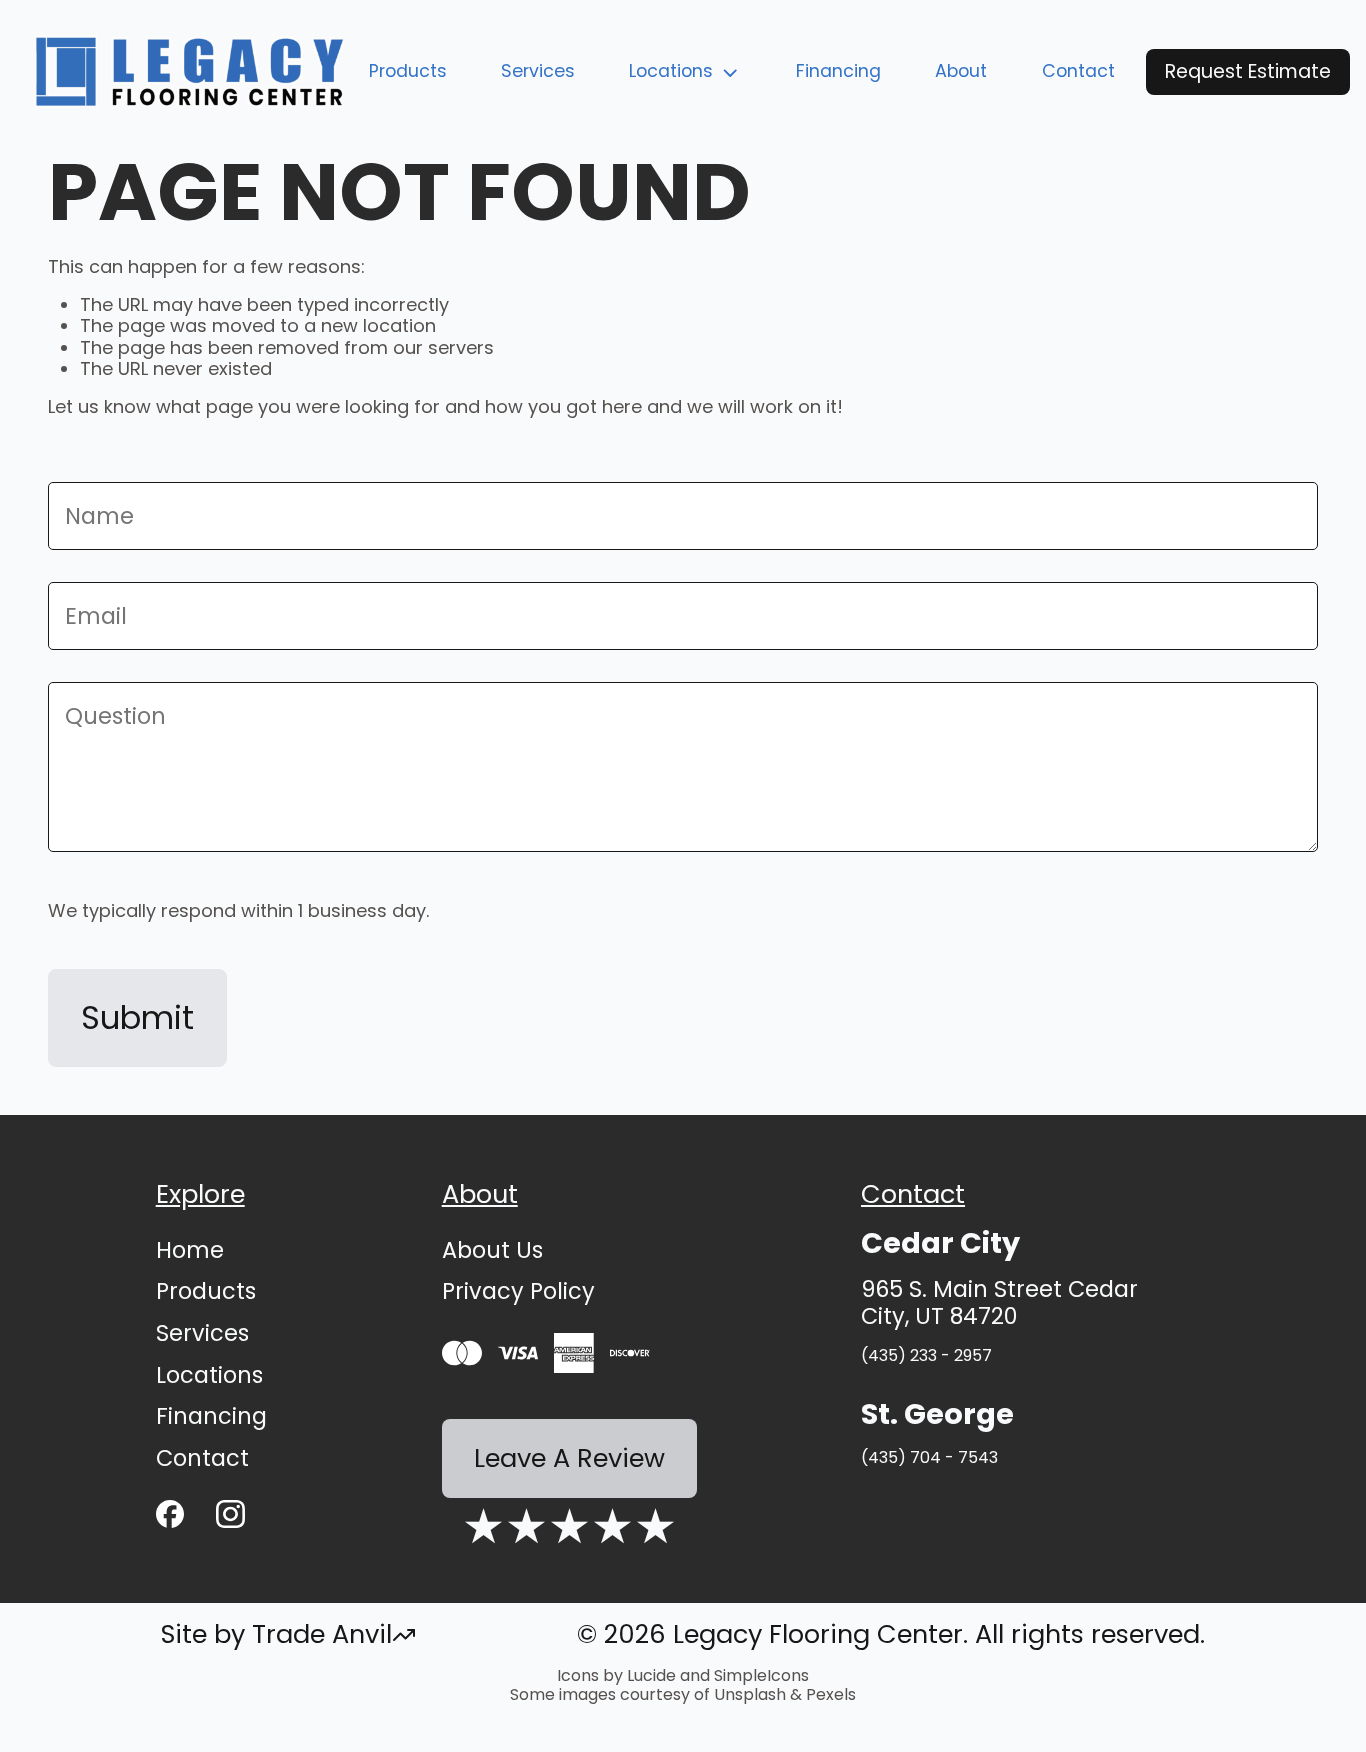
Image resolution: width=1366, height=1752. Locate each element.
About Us (492, 1250)
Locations (671, 71)
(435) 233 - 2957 (926, 1355)
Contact (1078, 71)
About (961, 71)
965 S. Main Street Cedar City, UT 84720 (999, 1303)
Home (190, 1250)
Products (408, 71)
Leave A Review (569, 1458)
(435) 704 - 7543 (929, 1457)
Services (538, 71)
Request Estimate (1248, 71)
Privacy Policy (518, 1291)
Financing (838, 71)
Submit (137, 1017)
